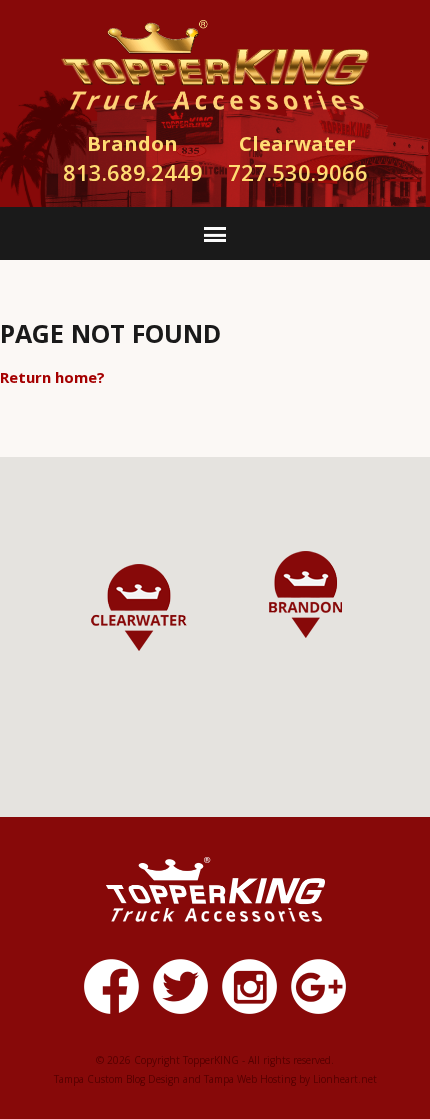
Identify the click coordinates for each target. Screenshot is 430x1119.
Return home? (52, 377)
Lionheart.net (345, 1079)
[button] (305, 594)
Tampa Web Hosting (250, 1079)
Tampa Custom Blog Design (117, 1079)
